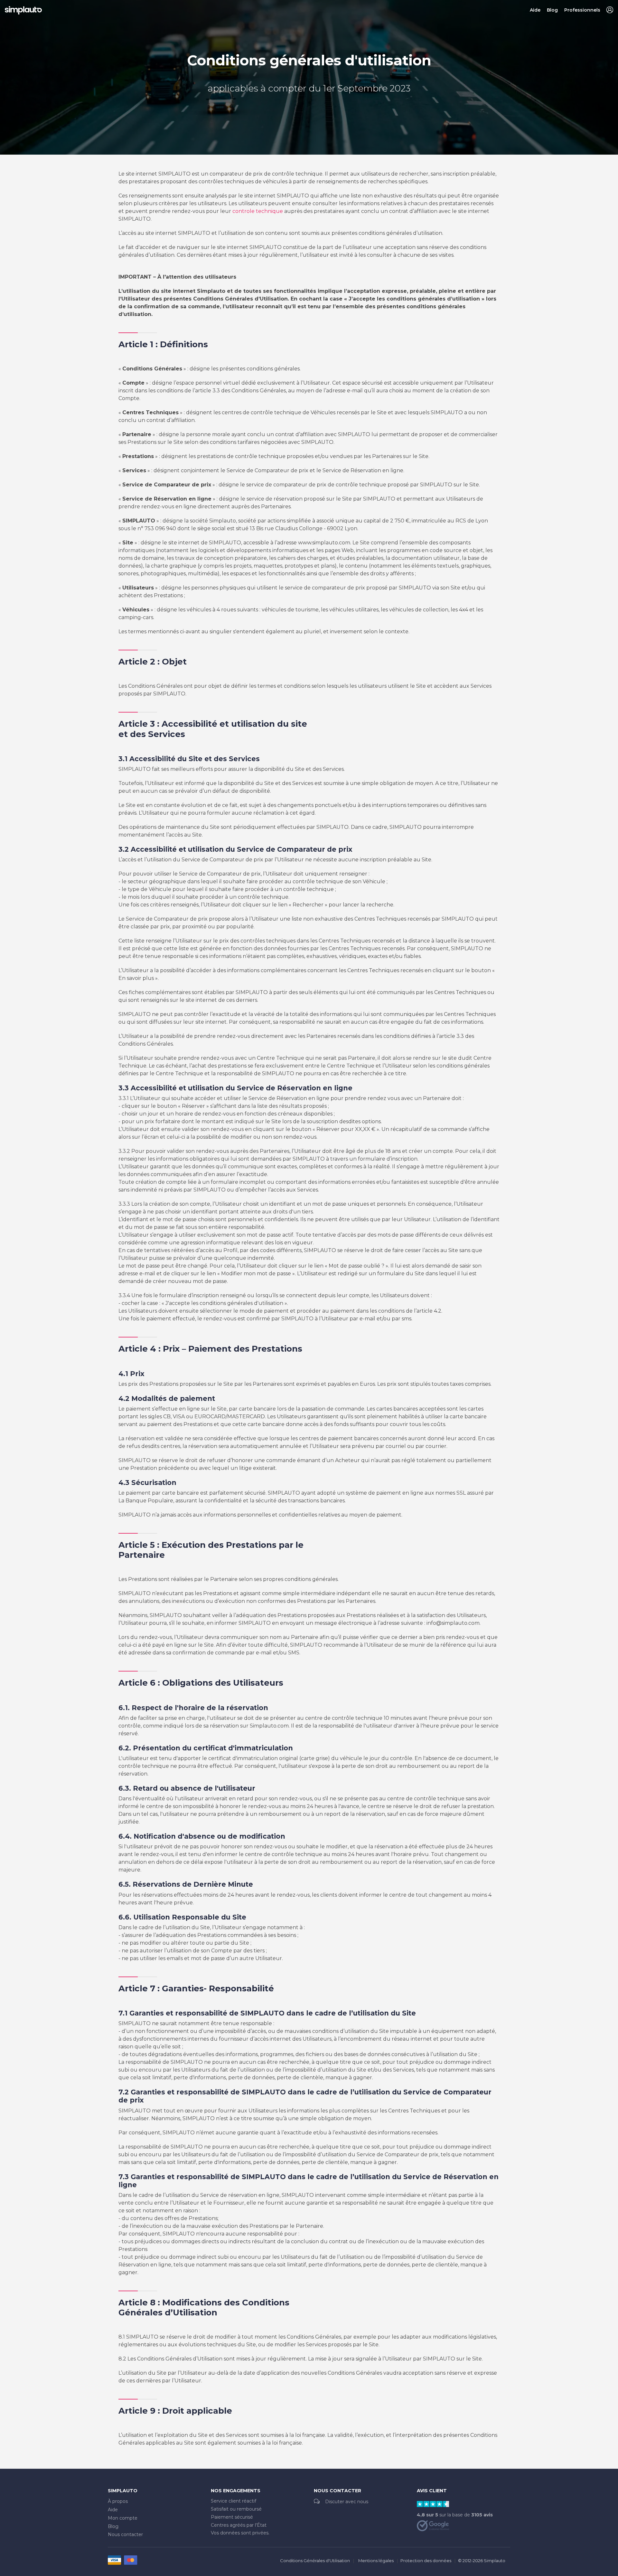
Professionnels (582, 10)
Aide (535, 10)
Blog (552, 10)
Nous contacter (125, 2534)
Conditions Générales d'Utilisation (315, 2561)
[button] (610, 10)
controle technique (258, 211)
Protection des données (426, 2561)
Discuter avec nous (347, 2502)
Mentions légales (376, 2561)
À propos (118, 2501)
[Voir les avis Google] (433, 2525)
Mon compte (123, 2518)
